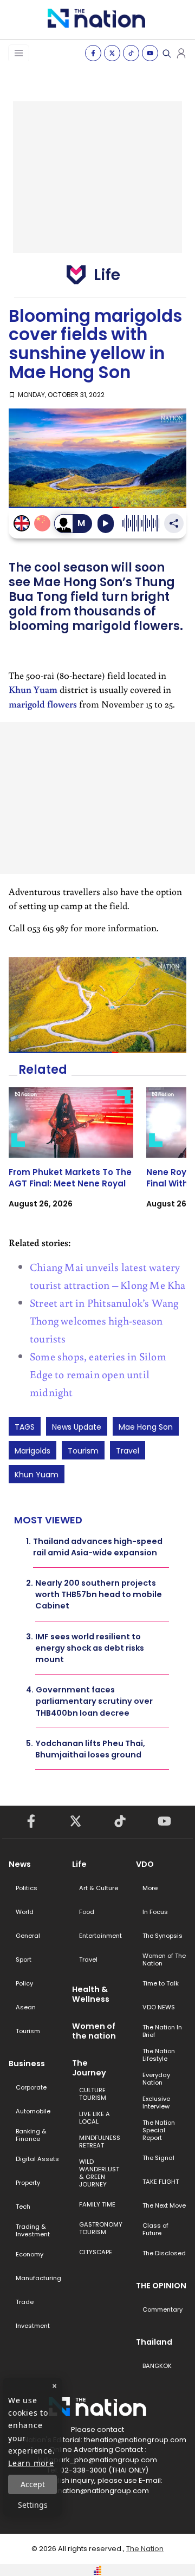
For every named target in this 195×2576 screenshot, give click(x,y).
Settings (33, 2505)
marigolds (32, 1451)
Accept (33, 2484)
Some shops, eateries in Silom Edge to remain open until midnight (98, 1374)
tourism (83, 1451)
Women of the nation (94, 2031)
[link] (71, 1157)
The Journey (89, 2068)
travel (128, 1451)
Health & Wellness (91, 1994)
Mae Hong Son (146, 1427)
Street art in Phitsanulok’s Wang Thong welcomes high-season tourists (104, 1320)
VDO (145, 1864)
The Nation (145, 2549)
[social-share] (93, 53)
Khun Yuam (33, 689)
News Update (77, 1427)
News (20, 1864)
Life (79, 1864)
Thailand (154, 2342)
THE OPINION (161, 2286)
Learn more (31, 2463)
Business (27, 2064)
